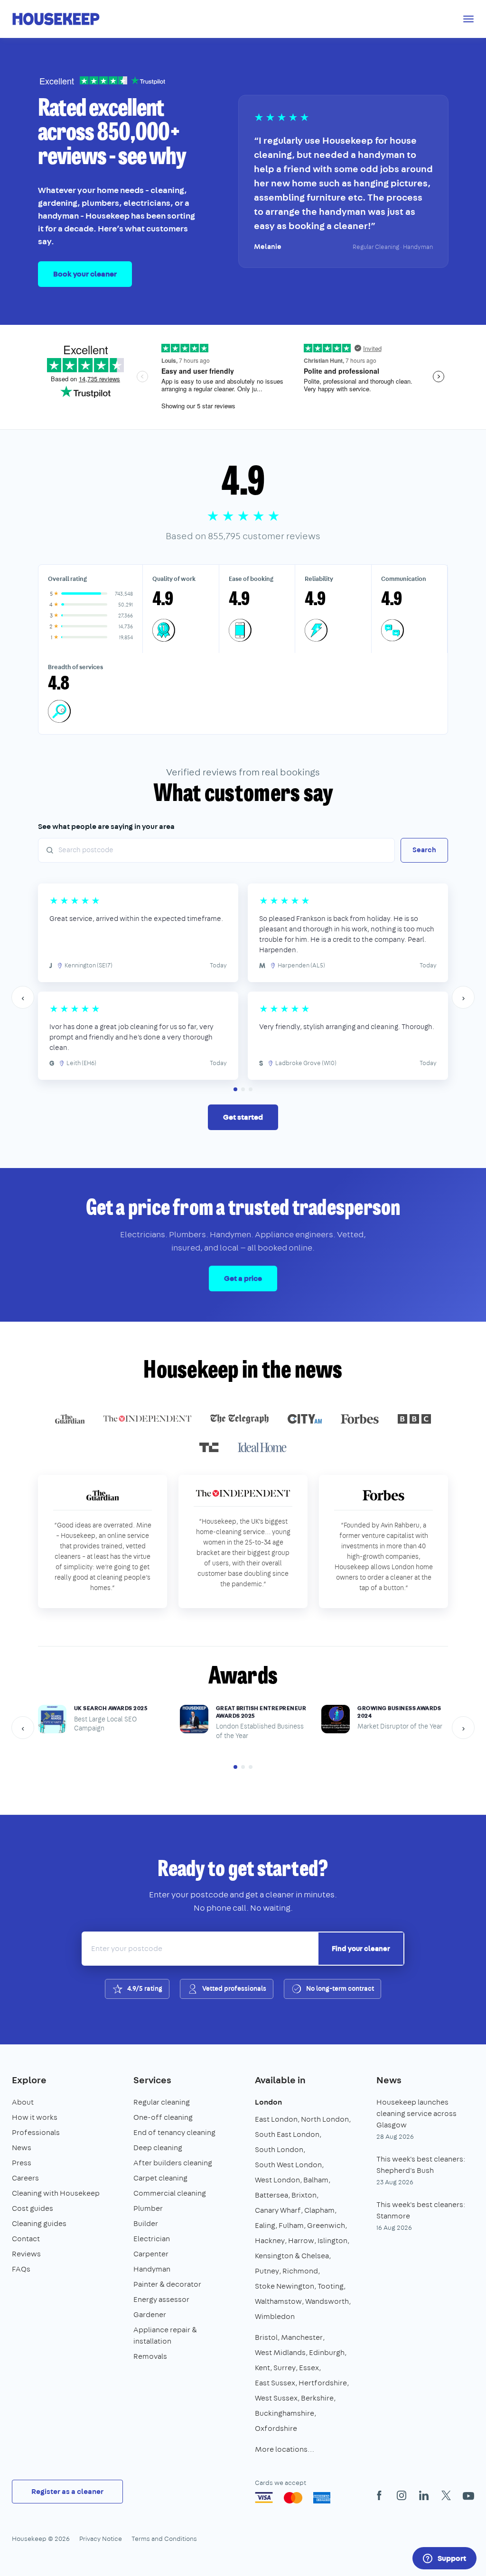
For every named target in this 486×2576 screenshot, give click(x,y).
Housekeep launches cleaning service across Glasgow (416, 2113)
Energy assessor (161, 2299)
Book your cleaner (85, 274)
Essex (309, 2368)
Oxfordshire (276, 2428)
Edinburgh (327, 2352)
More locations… (285, 2449)
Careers (25, 2178)
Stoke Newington (285, 2286)
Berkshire (317, 2398)
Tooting (331, 2286)
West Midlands (280, 2352)
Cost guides (33, 2208)
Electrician (152, 2239)
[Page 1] (235, 1089)
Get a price (243, 1278)
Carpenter (151, 2254)
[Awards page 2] (243, 1767)
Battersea (271, 2195)
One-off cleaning (163, 2117)
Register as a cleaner (67, 2491)
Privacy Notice (101, 2539)
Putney (267, 2271)
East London (276, 2119)
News (22, 2148)
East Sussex (275, 2383)
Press (22, 2163)
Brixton (304, 2195)
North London (325, 2119)
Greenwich (326, 2225)
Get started (243, 1117)
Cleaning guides (39, 2223)
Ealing (265, 2225)
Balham (316, 2180)
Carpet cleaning (160, 2178)
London (268, 2102)
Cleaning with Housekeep (56, 2193)
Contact (26, 2239)
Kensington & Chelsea (292, 2256)
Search (424, 850)
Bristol (266, 2337)
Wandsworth (327, 2301)
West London (277, 2180)
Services (152, 2080)
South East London (287, 2134)
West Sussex (276, 2398)
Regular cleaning (162, 2102)
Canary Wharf (278, 2210)
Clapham (319, 2210)
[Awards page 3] (251, 1767)
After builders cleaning (173, 2163)
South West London (288, 2165)
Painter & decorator (167, 2284)
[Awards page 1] (235, 1767)
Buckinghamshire (285, 2413)
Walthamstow (278, 2301)
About (23, 2102)
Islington (332, 2240)
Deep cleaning (158, 2148)
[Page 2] (243, 1089)
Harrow (301, 2240)
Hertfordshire (323, 2383)
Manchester (302, 2337)
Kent (262, 2368)
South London (279, 2149)
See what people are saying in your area (106, 826)
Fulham (291, 2225)
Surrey (285, 2368)
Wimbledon (275, 2316)
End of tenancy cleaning (174, 2132)
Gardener (150, 2314)
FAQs (21, 2269)
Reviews (26, 2254)
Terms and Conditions (164, 2539)
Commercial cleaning (170, 2193)
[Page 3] (251, 1089)
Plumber (148, 2208)
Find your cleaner (361, 1949)
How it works (35, 2117)
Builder (146, 2223)
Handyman (152, 2269)
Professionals (36, 2132)
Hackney (270, 2240)
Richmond (300, 2271)
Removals (150, 2356)
